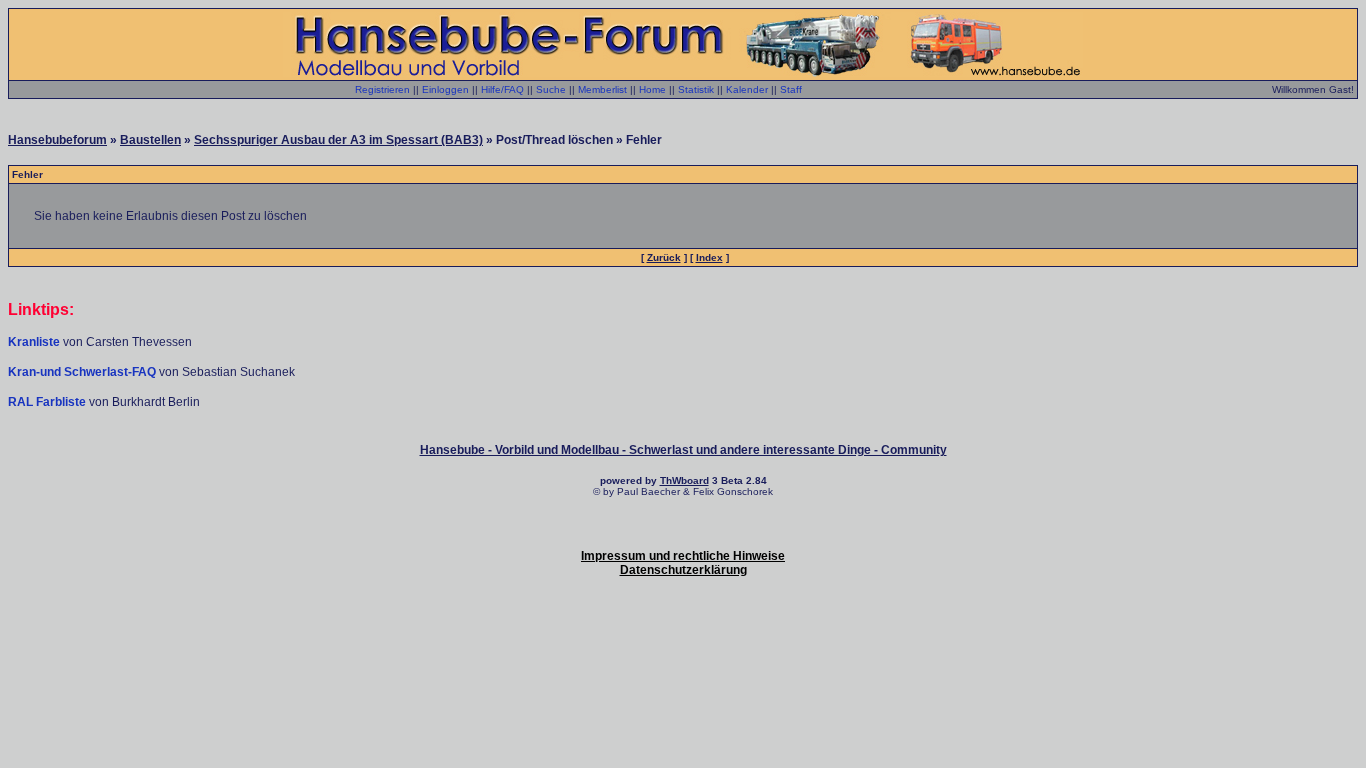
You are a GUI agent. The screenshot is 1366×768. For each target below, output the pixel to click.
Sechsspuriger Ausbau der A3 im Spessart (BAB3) (338, 140)
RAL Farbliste (48, 402)
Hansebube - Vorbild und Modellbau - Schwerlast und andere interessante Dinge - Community (683, 450)
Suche (551, 89)
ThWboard (684, 480)
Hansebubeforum (57, 140)
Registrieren (382, 89)
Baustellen (150, 140)
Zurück (664, 257)
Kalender (747, 89)
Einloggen (445, 89)
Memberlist (602, 89)
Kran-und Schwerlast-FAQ (83, 372)
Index (709, 257)
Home (652, 89)
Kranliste (34, 342)
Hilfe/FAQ (502, 89)
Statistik (696, 89)
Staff (791, 89)
